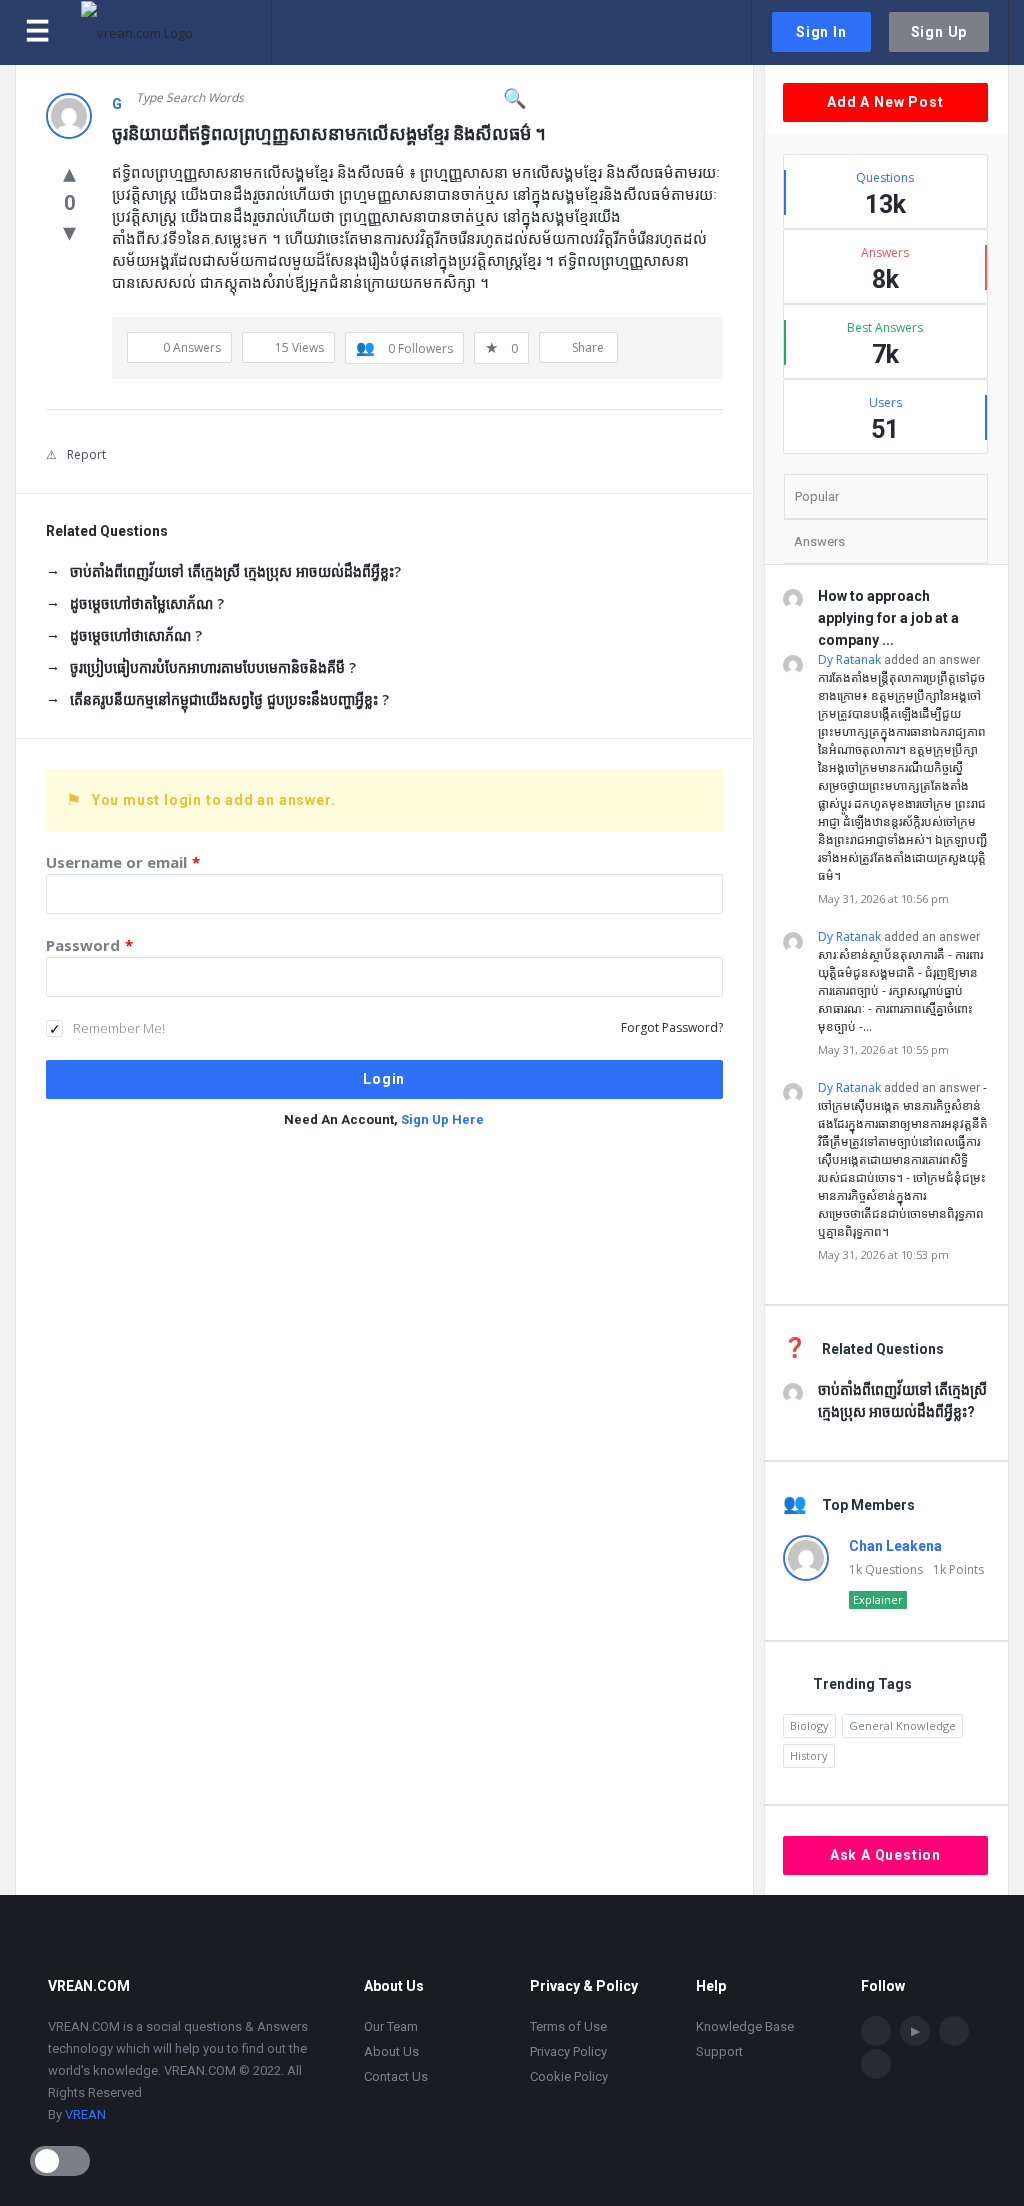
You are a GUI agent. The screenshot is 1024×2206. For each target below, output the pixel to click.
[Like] (69, 172)
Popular (817, 496)
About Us (391, 2051)
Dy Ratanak (849, 659)
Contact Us (396, 2076)
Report (86, 454)
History (809, 1755)
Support (719, 2051)
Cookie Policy (569, 2076)
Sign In (821, 32)
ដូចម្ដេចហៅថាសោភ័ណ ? (136, 635)
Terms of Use (568, 2026)
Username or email (123, 862)
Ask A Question (885, 1855)
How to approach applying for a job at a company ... (888, 618)
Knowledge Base (745, 2026)
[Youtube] (915, 2031)
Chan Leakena (895, 1546)
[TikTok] (954, 2031)
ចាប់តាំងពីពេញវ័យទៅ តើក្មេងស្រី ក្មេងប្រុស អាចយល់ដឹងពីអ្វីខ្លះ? (235, 571)
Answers (819, 541)
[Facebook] (876, 2031)
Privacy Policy (568, 2051)
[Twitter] (876, 2064)
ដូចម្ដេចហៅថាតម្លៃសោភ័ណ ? (147, 603)
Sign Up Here (442, 1119)
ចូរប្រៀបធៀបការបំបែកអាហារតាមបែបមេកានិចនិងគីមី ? (213, 667)
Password (89, 945)
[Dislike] (69, 231)
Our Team (391, 2026)
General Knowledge (902, 1725)
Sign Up (939, 32)
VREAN (85, 2114)
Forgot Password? (672, 1027)
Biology (809, 1725)
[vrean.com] (176, 32)
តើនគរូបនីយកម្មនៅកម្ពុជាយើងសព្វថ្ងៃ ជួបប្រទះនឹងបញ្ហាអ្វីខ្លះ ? (229, 699)
